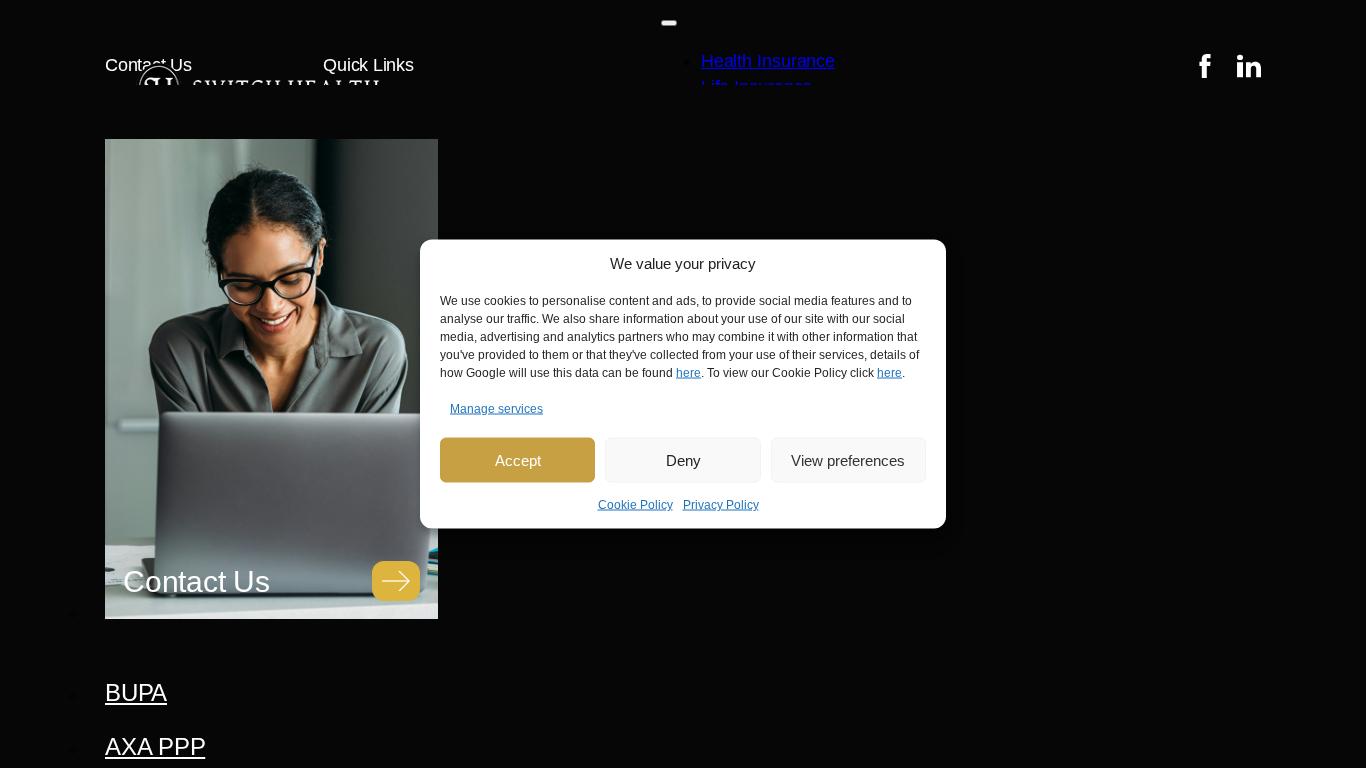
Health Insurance (768, 61)
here (688, 373)
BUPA (136, 692)
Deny (683, 459)
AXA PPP (155, 746)
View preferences (848, 459)
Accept (518, 459)
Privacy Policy (721, 505)
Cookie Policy (635, 505)
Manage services (496, 409)
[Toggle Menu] (669, 23)
